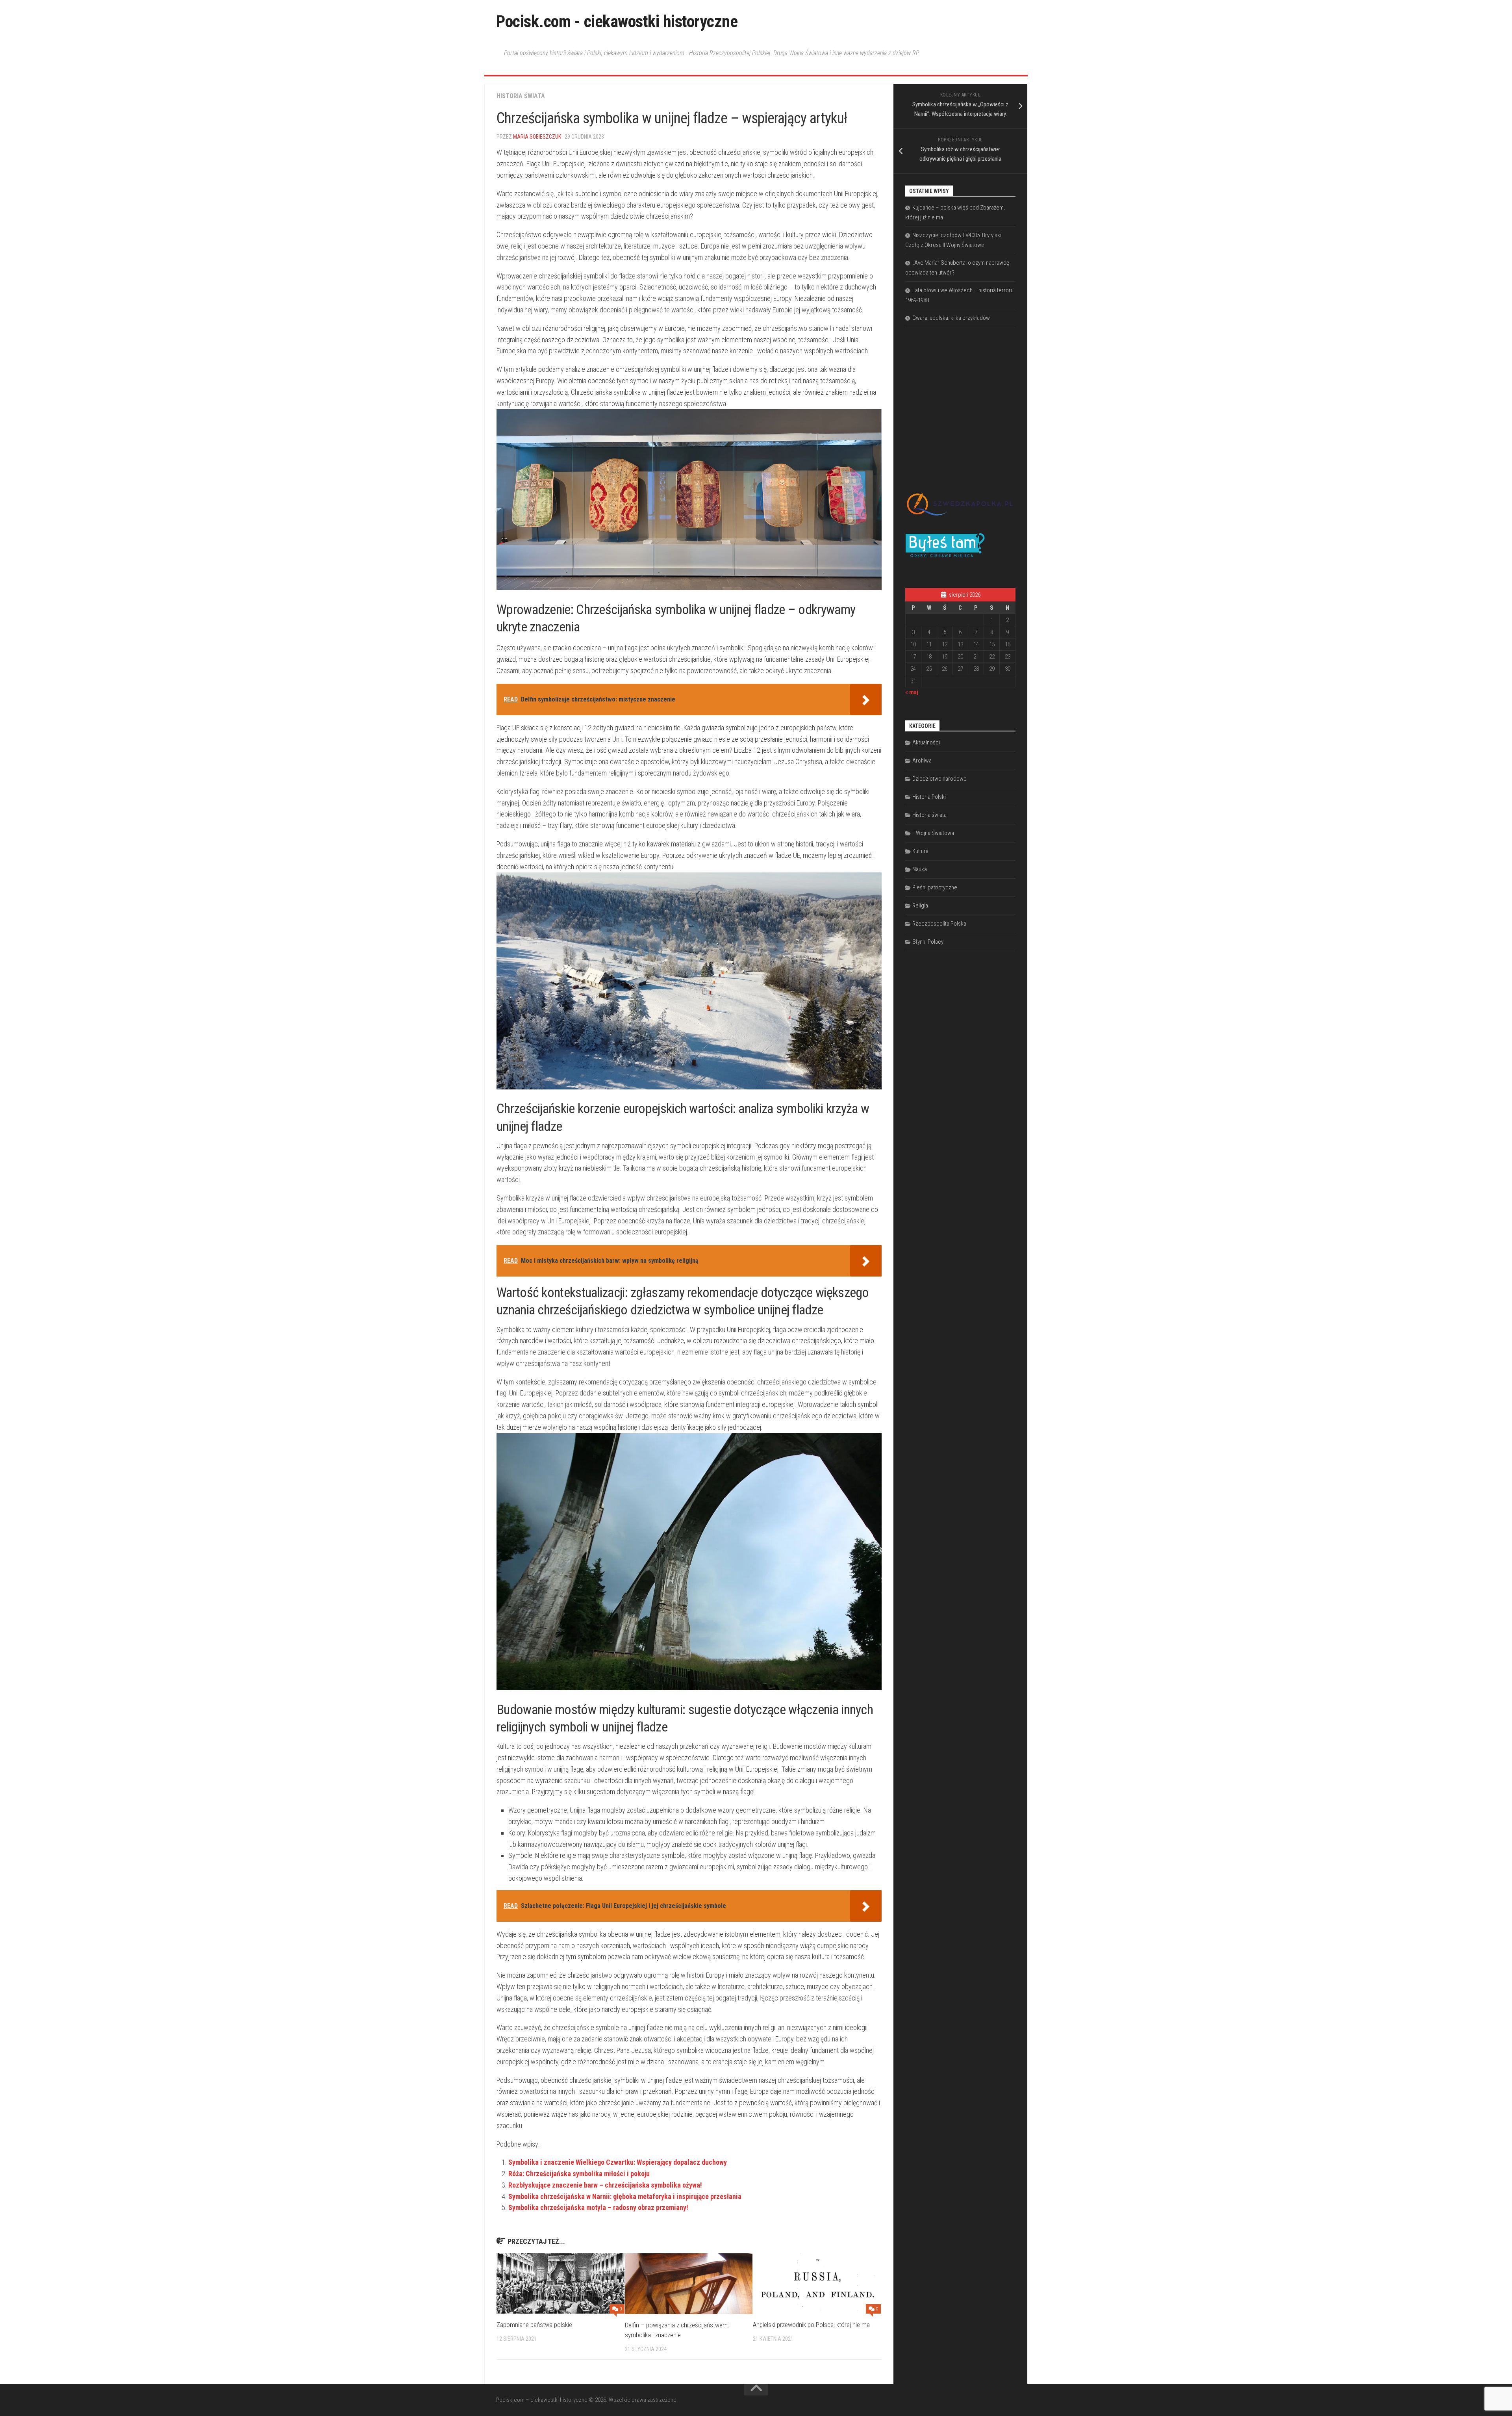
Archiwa (922, 761)
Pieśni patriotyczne (935, 887)
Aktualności (926, 742)
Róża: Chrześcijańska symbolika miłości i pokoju (579, 2174)
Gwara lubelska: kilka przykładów (951, 318)
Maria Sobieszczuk (537, 137)
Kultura (920, 851)
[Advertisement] (964, 400)
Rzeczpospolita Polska (939, 924)
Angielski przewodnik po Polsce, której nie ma (811, 2325)
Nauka (920, 869)
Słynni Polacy (928, 942)
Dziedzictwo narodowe (939, 779)
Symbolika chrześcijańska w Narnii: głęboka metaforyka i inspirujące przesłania (625, 2196)
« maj (912, 692)
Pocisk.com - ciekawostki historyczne (617, 21)
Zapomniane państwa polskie (534, 2325)
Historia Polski (929, 797)
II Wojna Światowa (933, 833)
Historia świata (521, 96)
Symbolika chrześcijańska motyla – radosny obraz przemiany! (598, 2207)
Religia (920, 906)
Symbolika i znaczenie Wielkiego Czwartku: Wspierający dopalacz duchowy (618, 2162)
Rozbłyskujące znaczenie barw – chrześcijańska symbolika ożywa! (605, 2185)
